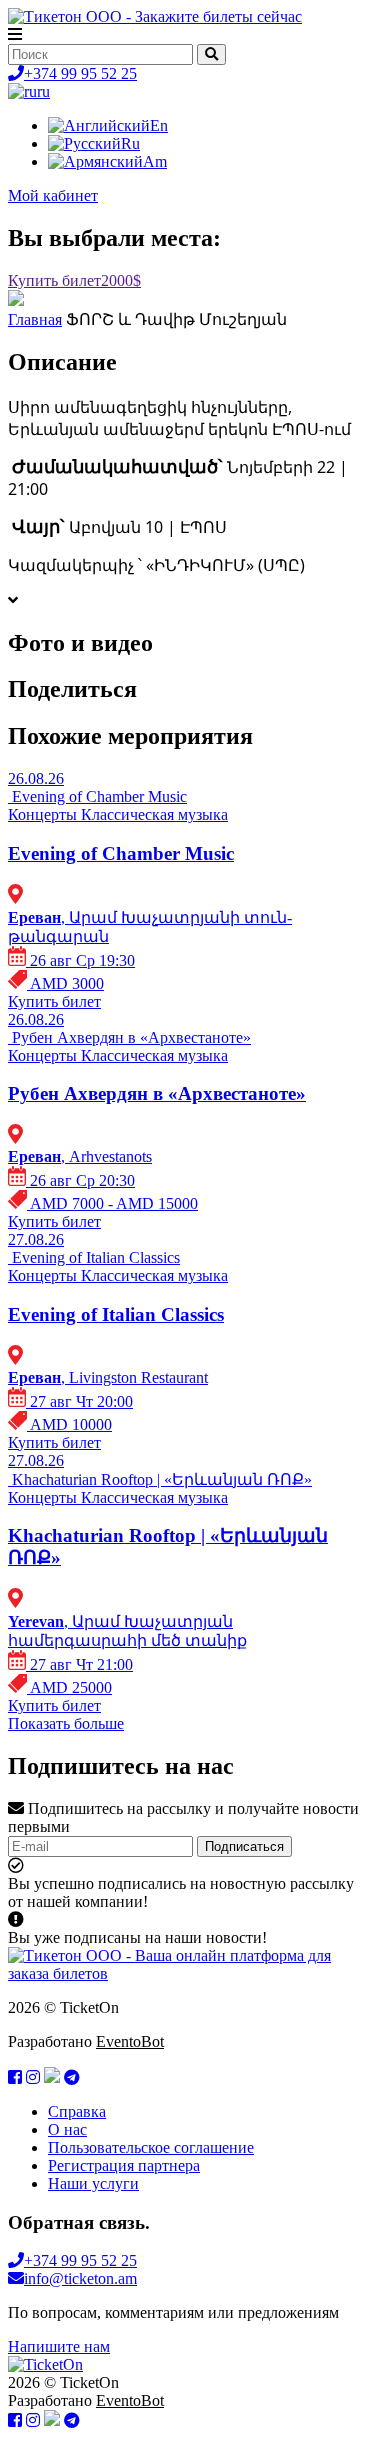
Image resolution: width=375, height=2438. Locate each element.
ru (43, 91)
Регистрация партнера (124, 2165)
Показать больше (66, 1723)
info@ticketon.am (80, 2278)
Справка (77, 2111)
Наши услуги (93, 2183)
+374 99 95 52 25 (80, 73)
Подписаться (244, 1846)
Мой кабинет (53, 195)
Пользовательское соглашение (151, 2147)
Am (155, 161)
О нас (67, 2129)
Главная (35, 319)
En (159, 125)
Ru (130, 143)
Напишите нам (59, 2346)
